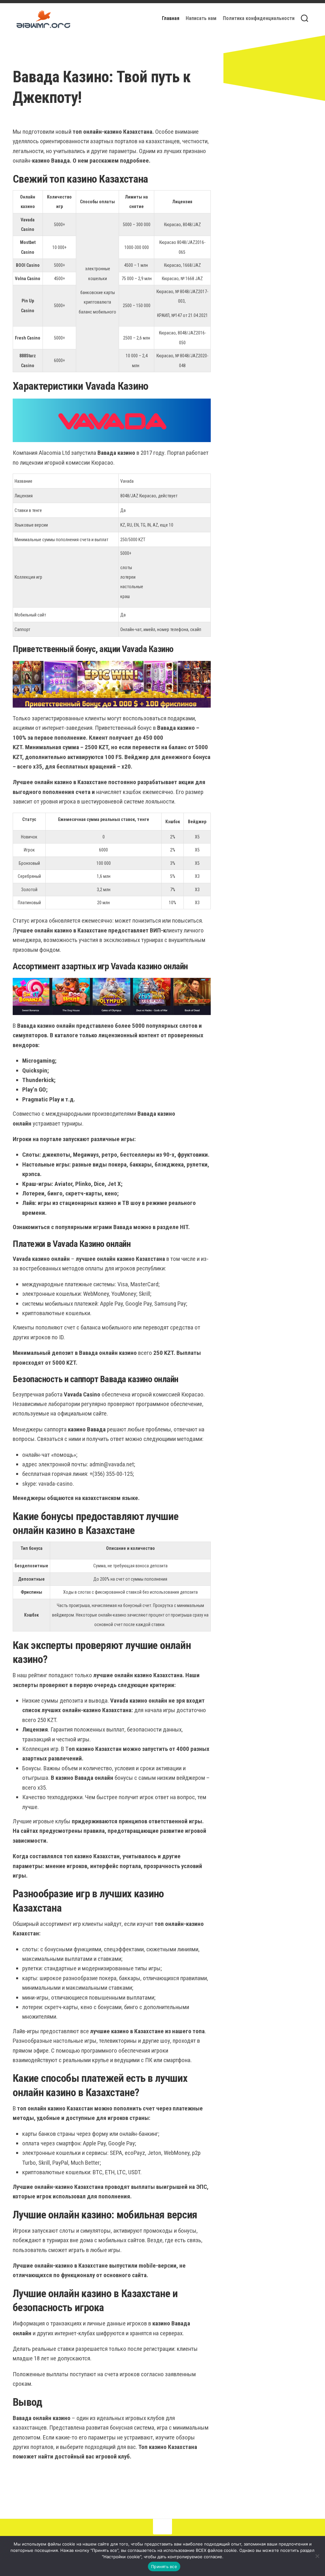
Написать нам (201, 18)
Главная (171, 18)
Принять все (164, 2566)
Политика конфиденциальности (259, 18)
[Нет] (317, 2556)
